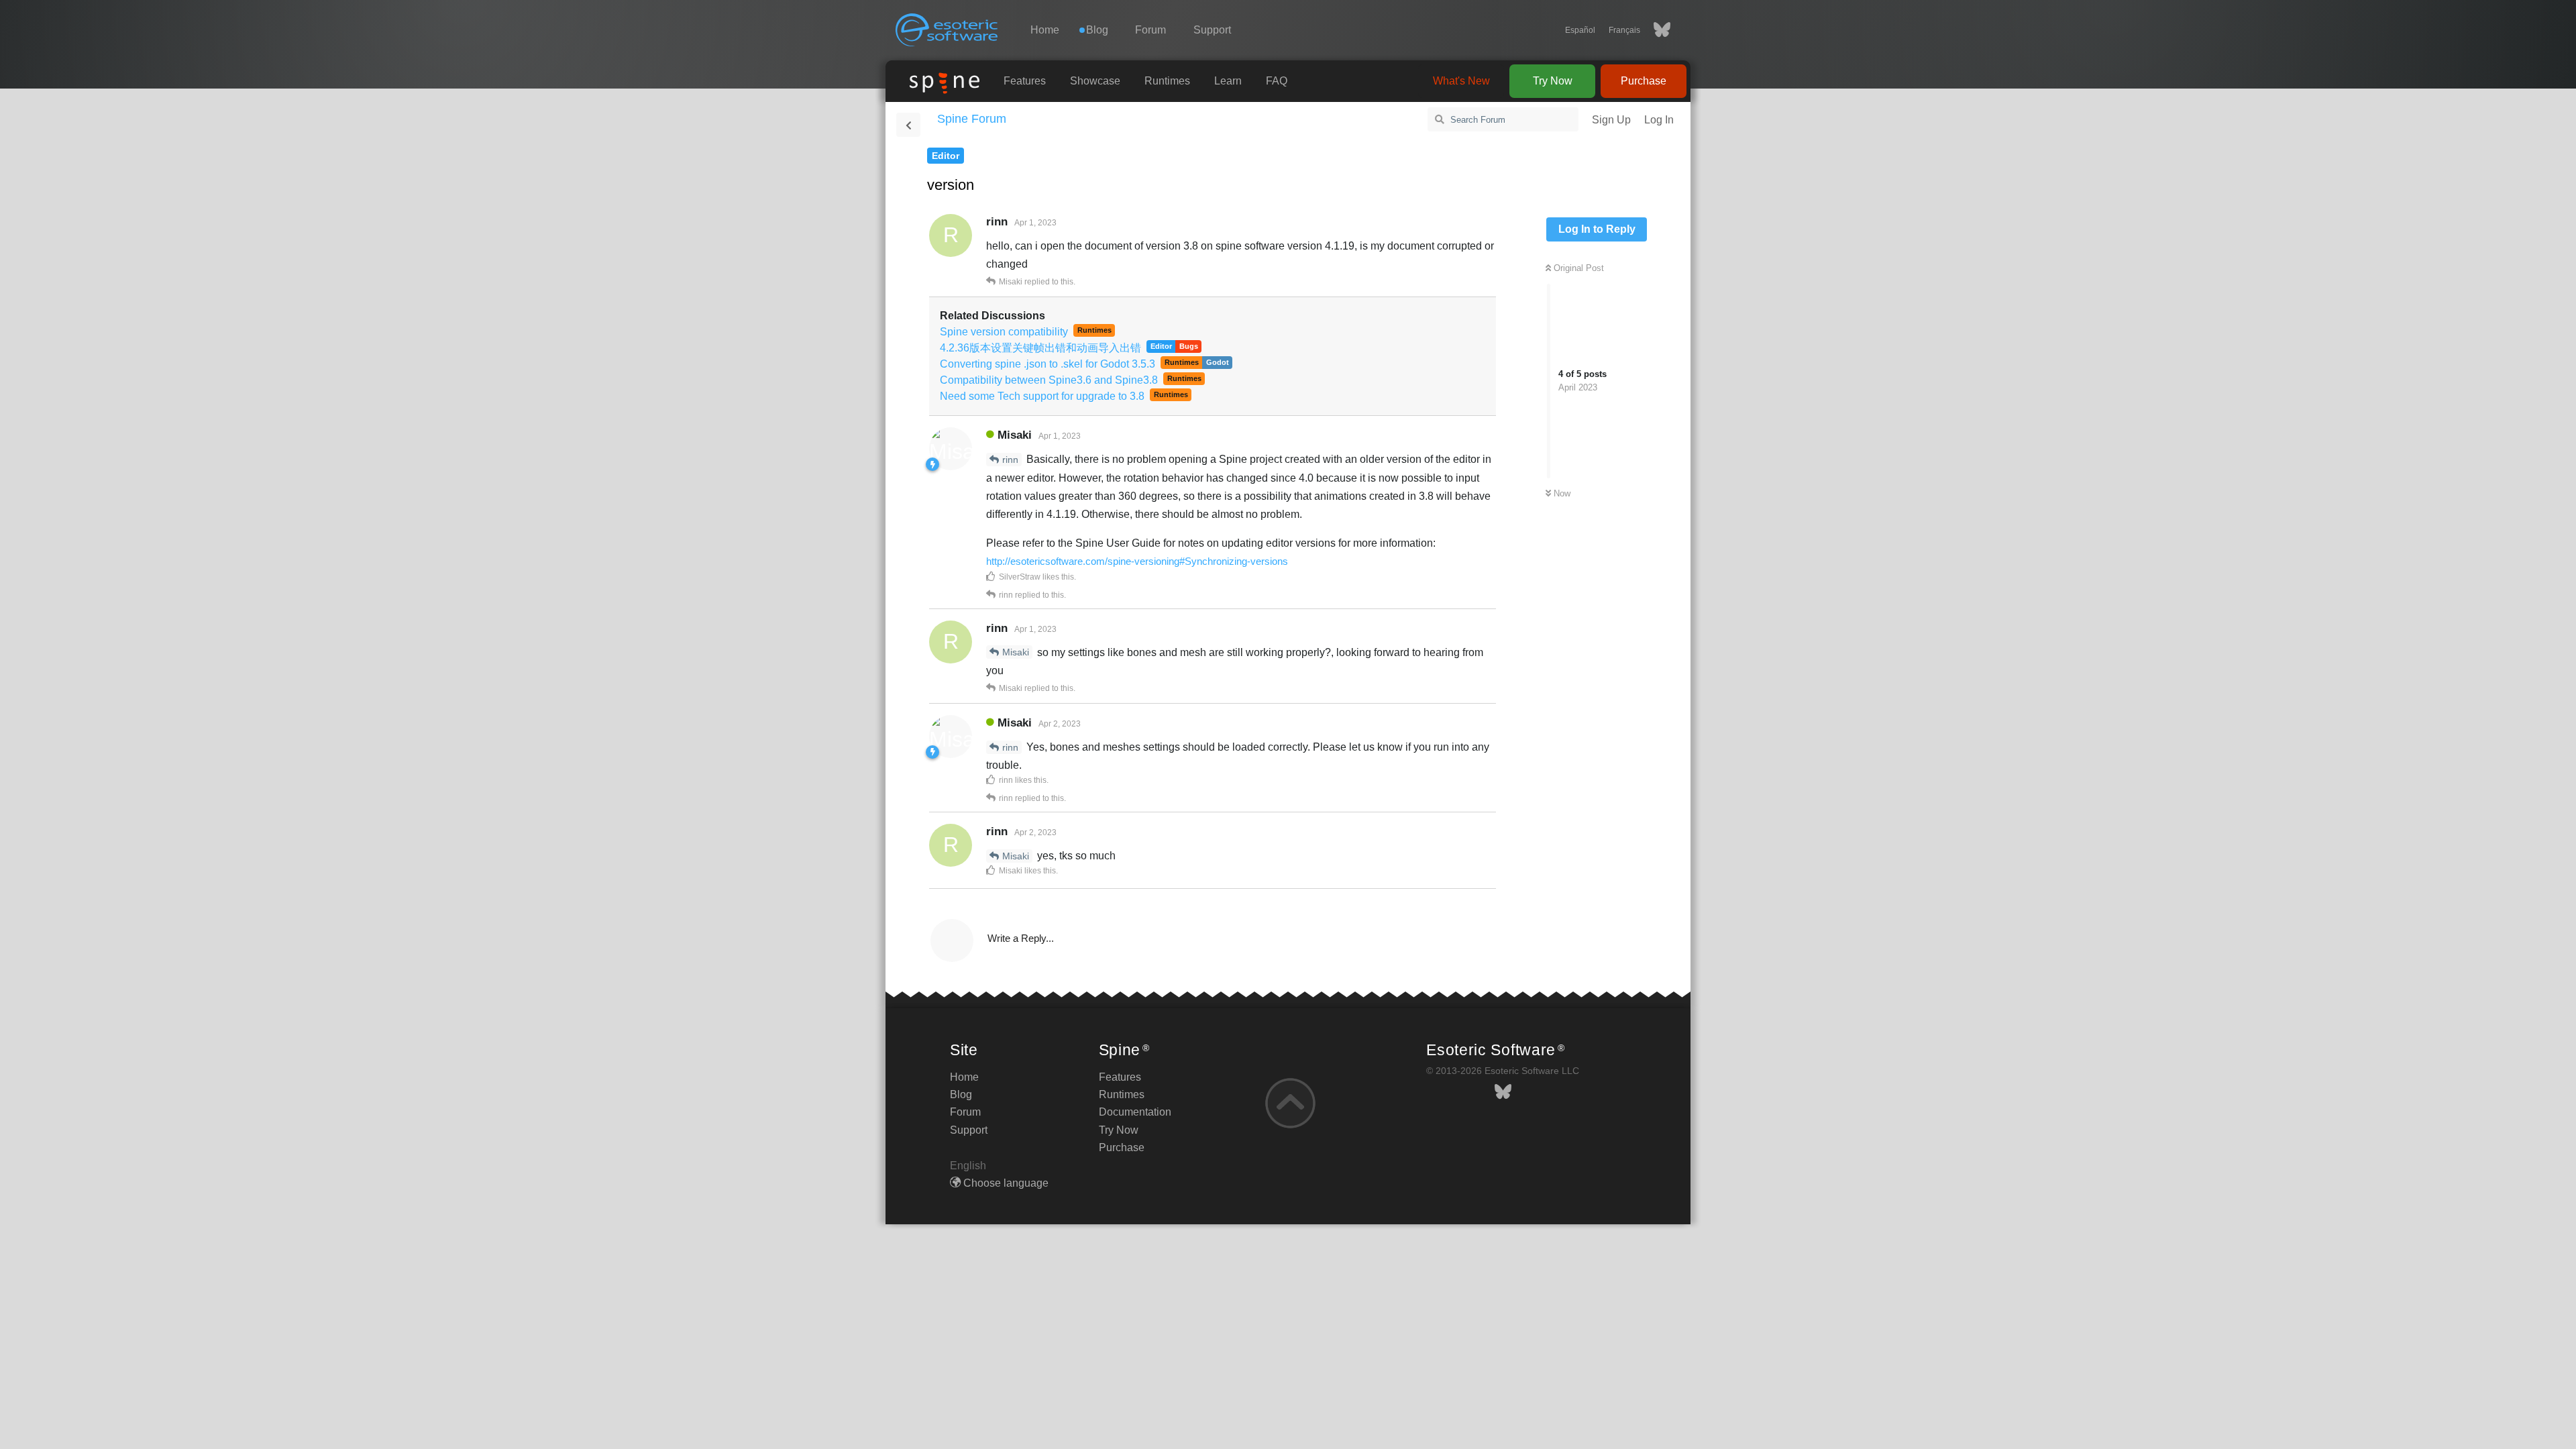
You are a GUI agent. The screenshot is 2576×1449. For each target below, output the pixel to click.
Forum (1150, 30)
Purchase (1644, 81)
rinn (1010, 460)
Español (1580, 30)
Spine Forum (972, 119)
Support (1212, 30)
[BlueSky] (1655, 30)
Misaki (1016, 652)
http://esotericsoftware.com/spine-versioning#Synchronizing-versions (1137, 561)
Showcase (1095, 81)
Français (1624, 30)
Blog (961, 1094)
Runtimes (1167, 81)
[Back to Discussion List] (908, 125)
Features (1025, 81)
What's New (1461, 81)
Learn (1228, 81)
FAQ (1277, 81)
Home (1045, 30)
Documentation (1135, 1112)
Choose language (1005, 1183)
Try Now (1553, 81)
